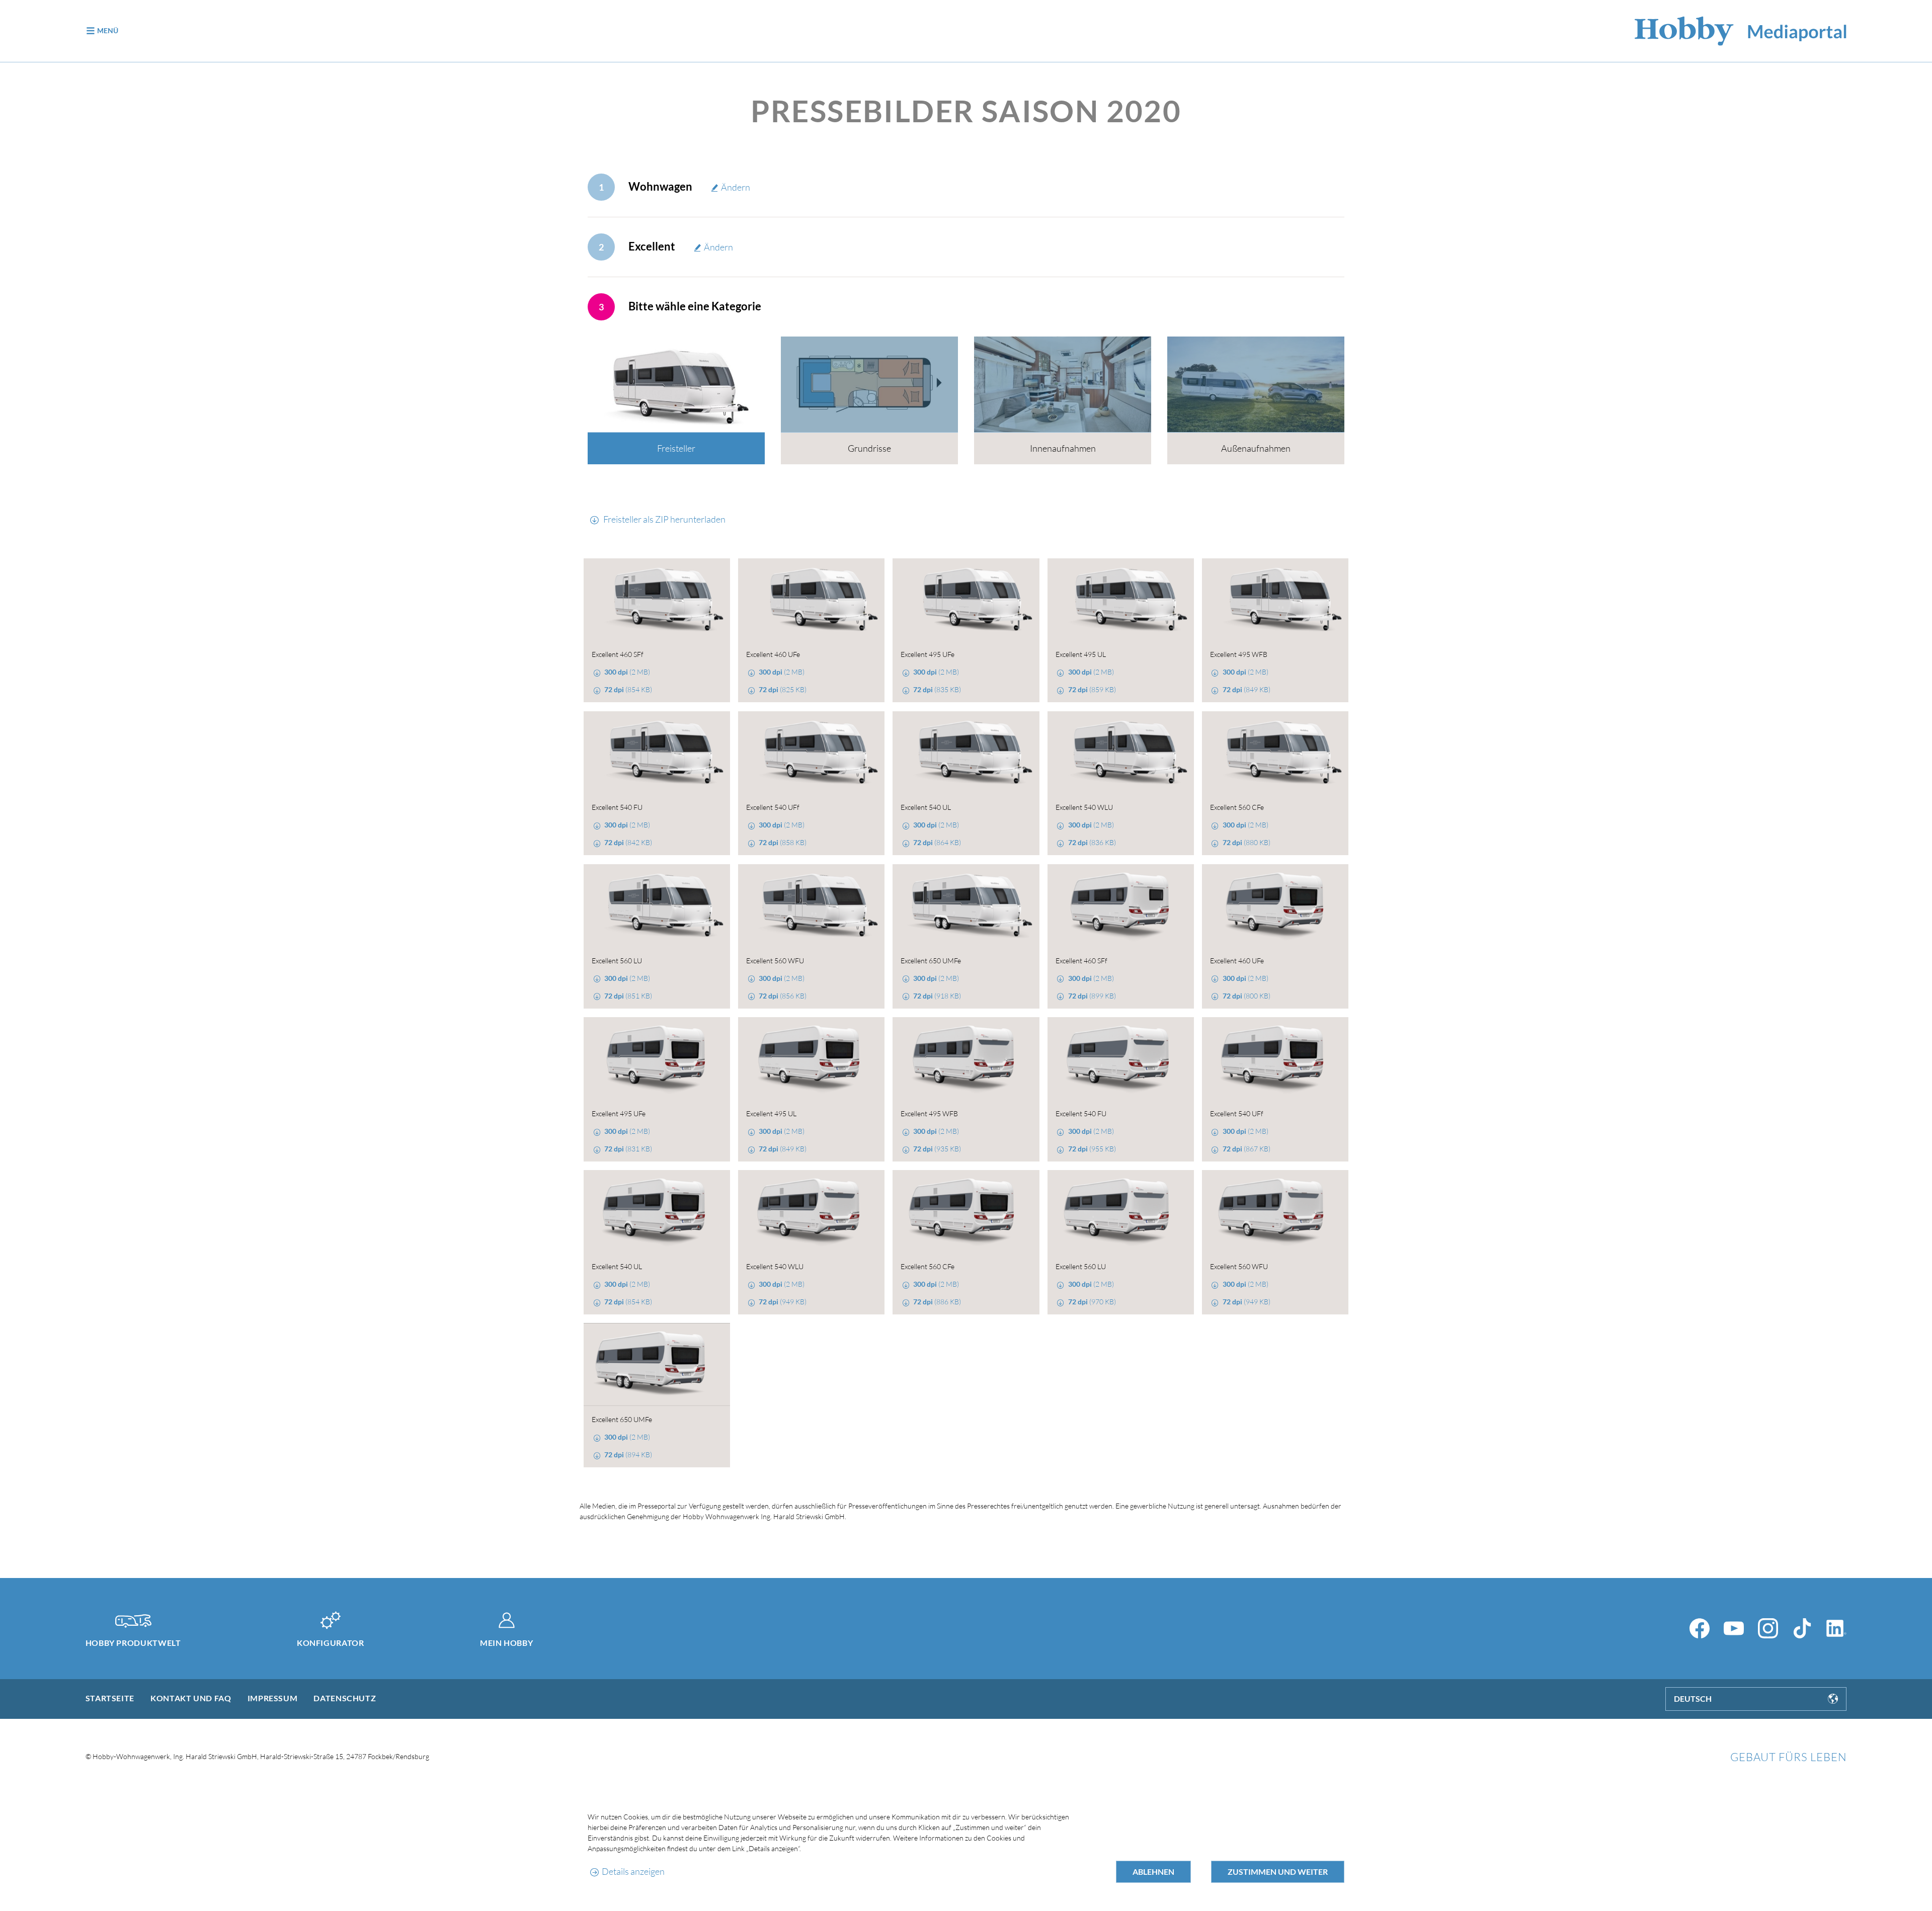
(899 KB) (1092, 996)
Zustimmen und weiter (1278, 1872)
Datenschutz (345, 1698)
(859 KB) (1092, 689)
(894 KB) (628, 1455)
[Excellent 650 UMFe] (966, 906)
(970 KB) (1092, 1302)
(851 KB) (628, 996)
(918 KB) (937, 996)
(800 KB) (1246, 996)
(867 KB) (1246, 1149)
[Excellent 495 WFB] (1275, 600)
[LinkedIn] (1836, 1628)
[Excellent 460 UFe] (811, 600)
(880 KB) (1246, 842)
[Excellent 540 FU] (657, 753)
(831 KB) (628, 1149)
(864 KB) (937, 842)
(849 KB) (1246, 689)
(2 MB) (627, 672)
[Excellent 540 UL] (966, 753)
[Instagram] (1768, 1628)
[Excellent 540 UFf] (811, 753)
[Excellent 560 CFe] (1275, 753)
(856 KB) (783, 996)
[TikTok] (1802, 1628)
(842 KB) (628, 842)
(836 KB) (1092, 842)
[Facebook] (1700, 1628)
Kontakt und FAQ (191, 1698)
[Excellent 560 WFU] (811, 906)
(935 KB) (937, 1149)
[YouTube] (1734, 1628)
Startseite (110, 1698)
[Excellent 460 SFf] (657, 600)
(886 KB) (937, 1302)
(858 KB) (783, 842)
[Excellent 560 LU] (657, 906)
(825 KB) (783, 689)
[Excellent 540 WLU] (1121, 753)
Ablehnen (1153, 1872)
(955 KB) (1092, 1149)
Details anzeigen (633, 1871)
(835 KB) (937, 689)
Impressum (273, 1698)
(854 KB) (628, 689)
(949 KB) (783, 1302)
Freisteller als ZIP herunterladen (664, 519)
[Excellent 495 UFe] (966, 600)
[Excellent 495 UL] (1121, 600)
